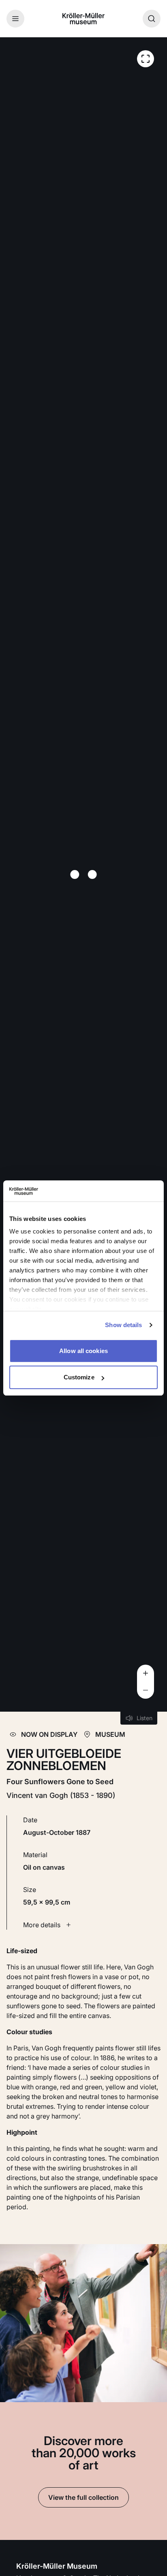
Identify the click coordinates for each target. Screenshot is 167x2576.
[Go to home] (83, 19)
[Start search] (152, 19)
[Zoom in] (146, 1673)
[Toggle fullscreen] (146, 59)
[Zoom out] (146, 1690)
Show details (123, 1325)
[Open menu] (15, 19)
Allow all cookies (83, 1351)
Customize (79, 1377)
